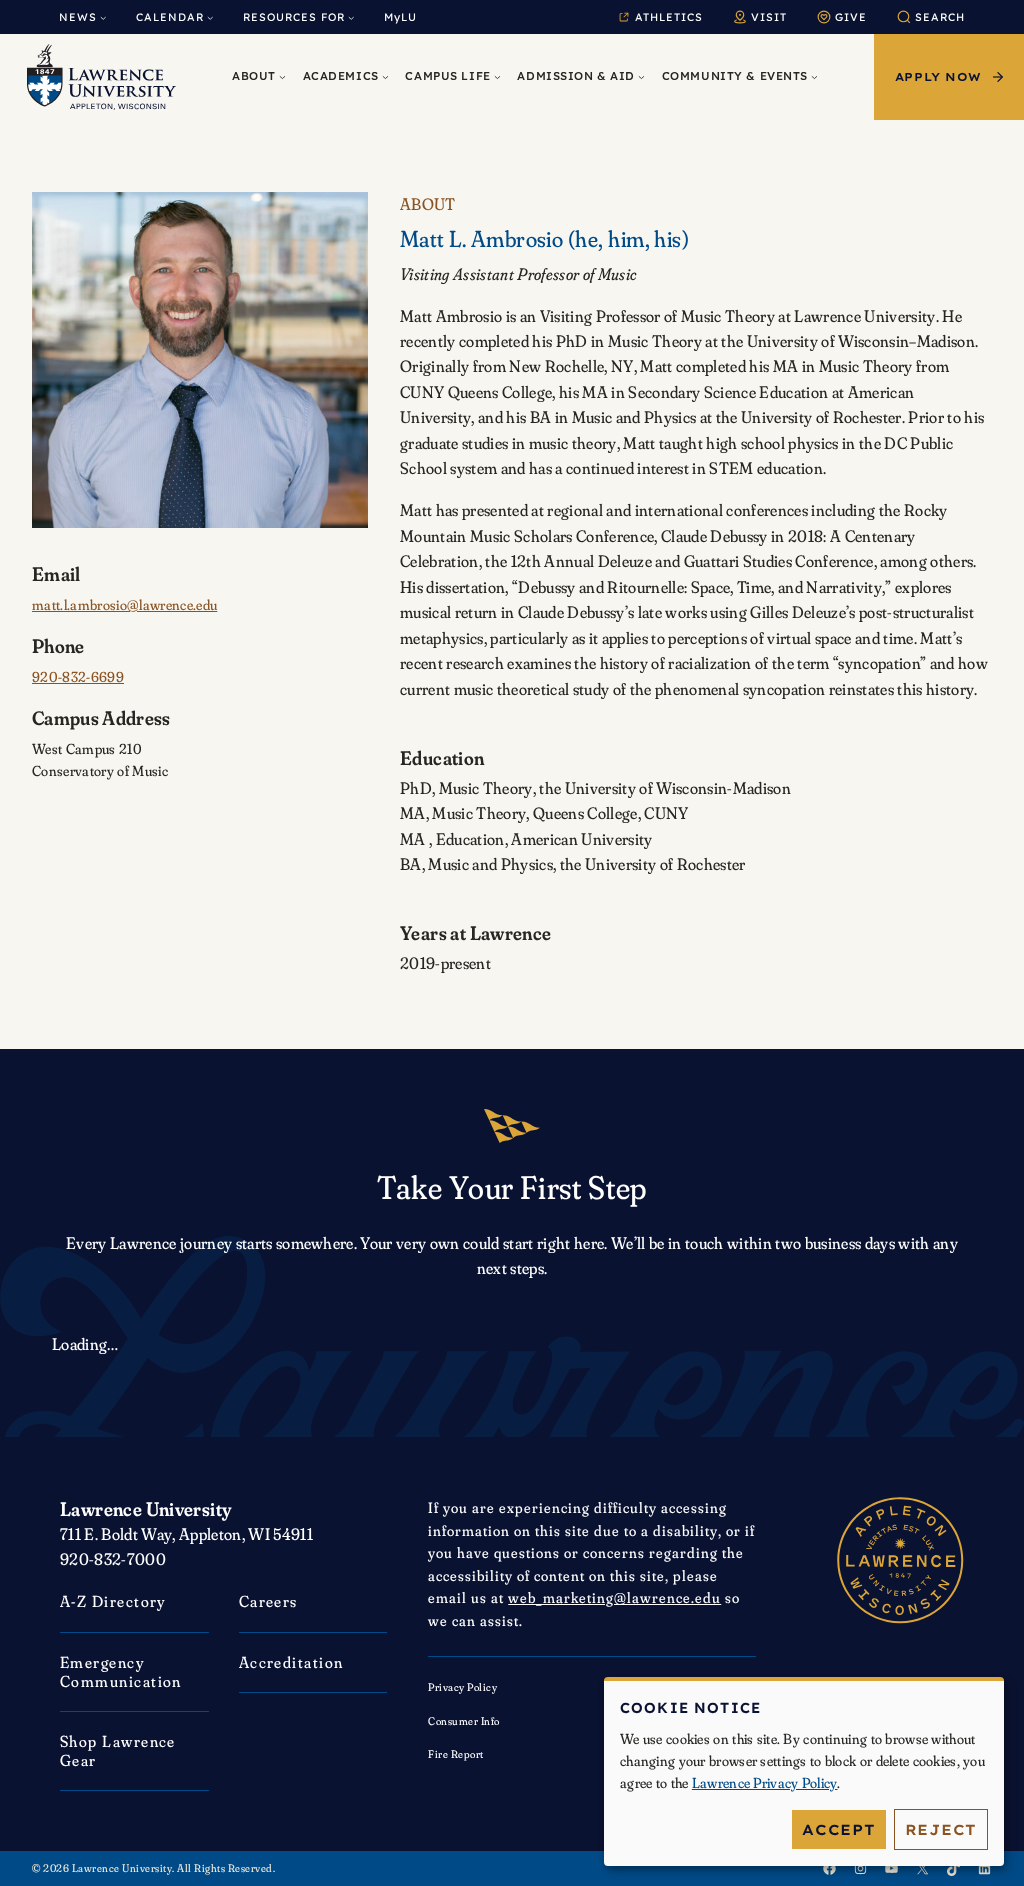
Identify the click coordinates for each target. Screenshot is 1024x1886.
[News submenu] (103, 17)
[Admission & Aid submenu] (641, 77)
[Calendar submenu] (210, 17)
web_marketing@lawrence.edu (614, 1597)
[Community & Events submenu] (814, 77)
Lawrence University (145, 1509)
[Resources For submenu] (351, 17)
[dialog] (804, 1771)
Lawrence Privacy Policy (765, 1783)
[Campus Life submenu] (497, 77)
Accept (838, 1829)
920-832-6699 (78, 677)
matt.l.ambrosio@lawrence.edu (124, 605)
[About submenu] (282, 77)
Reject (941, 1829)
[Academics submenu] (385, 77)
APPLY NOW (938, 77)
